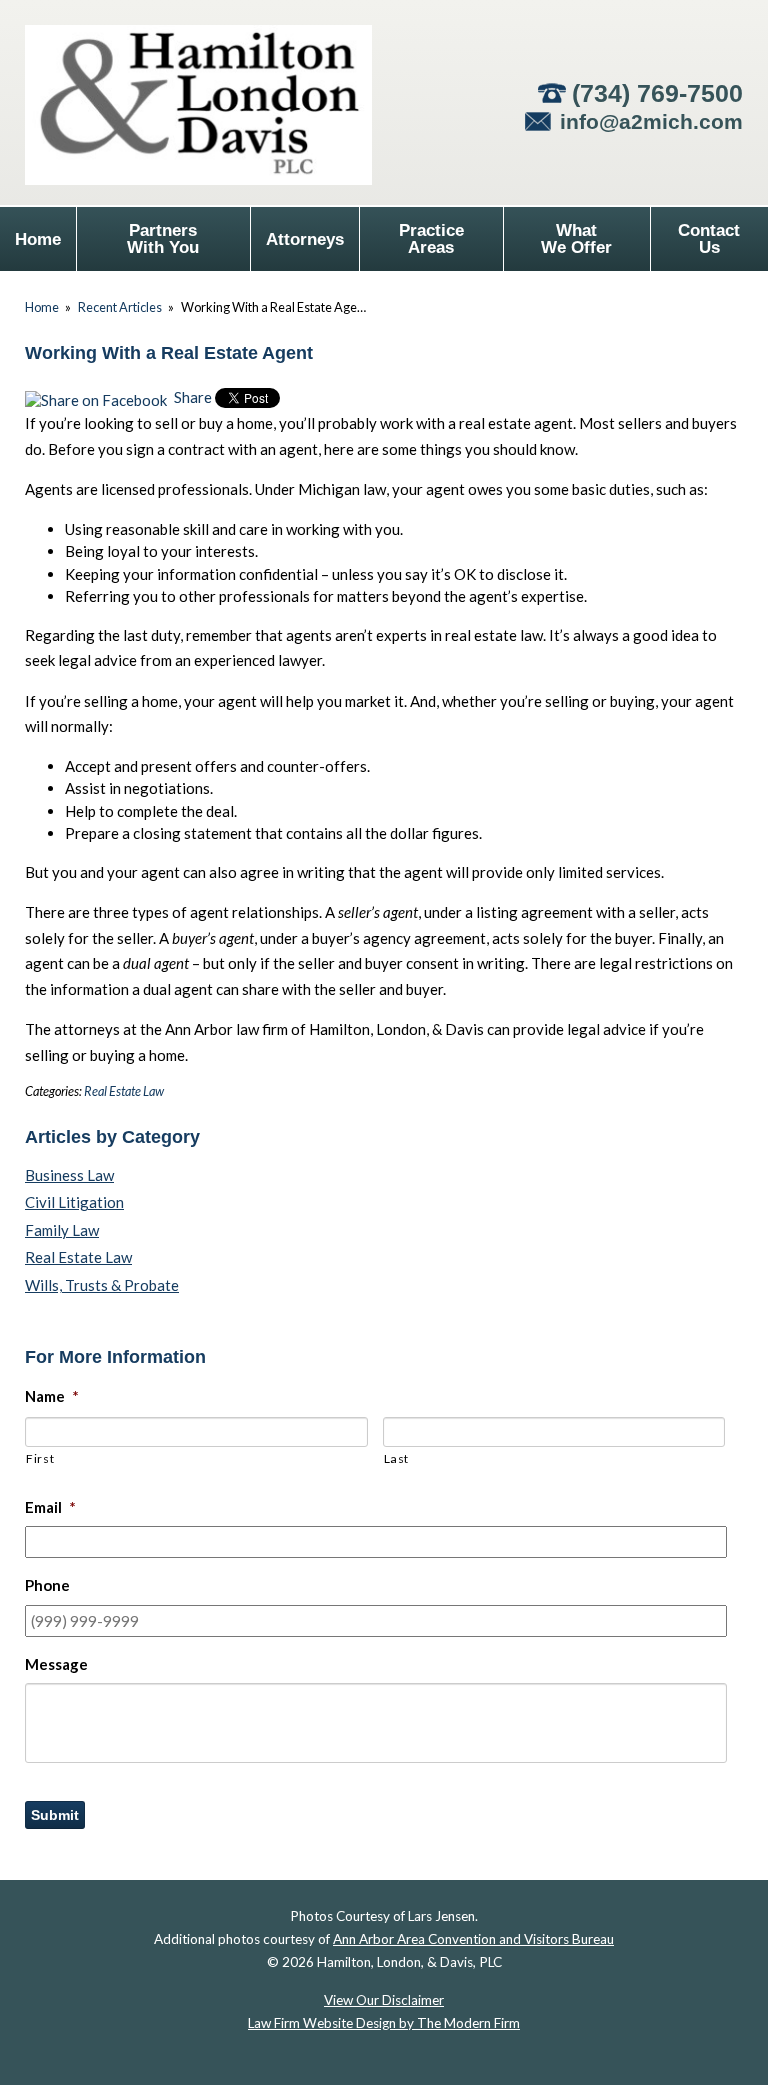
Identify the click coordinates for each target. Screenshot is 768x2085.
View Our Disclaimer (384, 2000)
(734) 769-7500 (657, 93)
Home (38, 239)
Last (397, 1458)
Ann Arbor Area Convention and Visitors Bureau (473, 1939)
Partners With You (163, 239)
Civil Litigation (74, 1202)
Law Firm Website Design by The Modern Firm (384, 2023)
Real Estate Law (124, 1091)
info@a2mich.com (651, 121)
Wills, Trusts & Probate (102, 1285)
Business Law (69, 1175)
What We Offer (576, 239)
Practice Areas (431, 239)
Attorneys (305, 239)
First (40, 1458)
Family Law (62, 1230)
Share (191, 397)
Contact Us (709, 239)
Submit (55, 1815)
